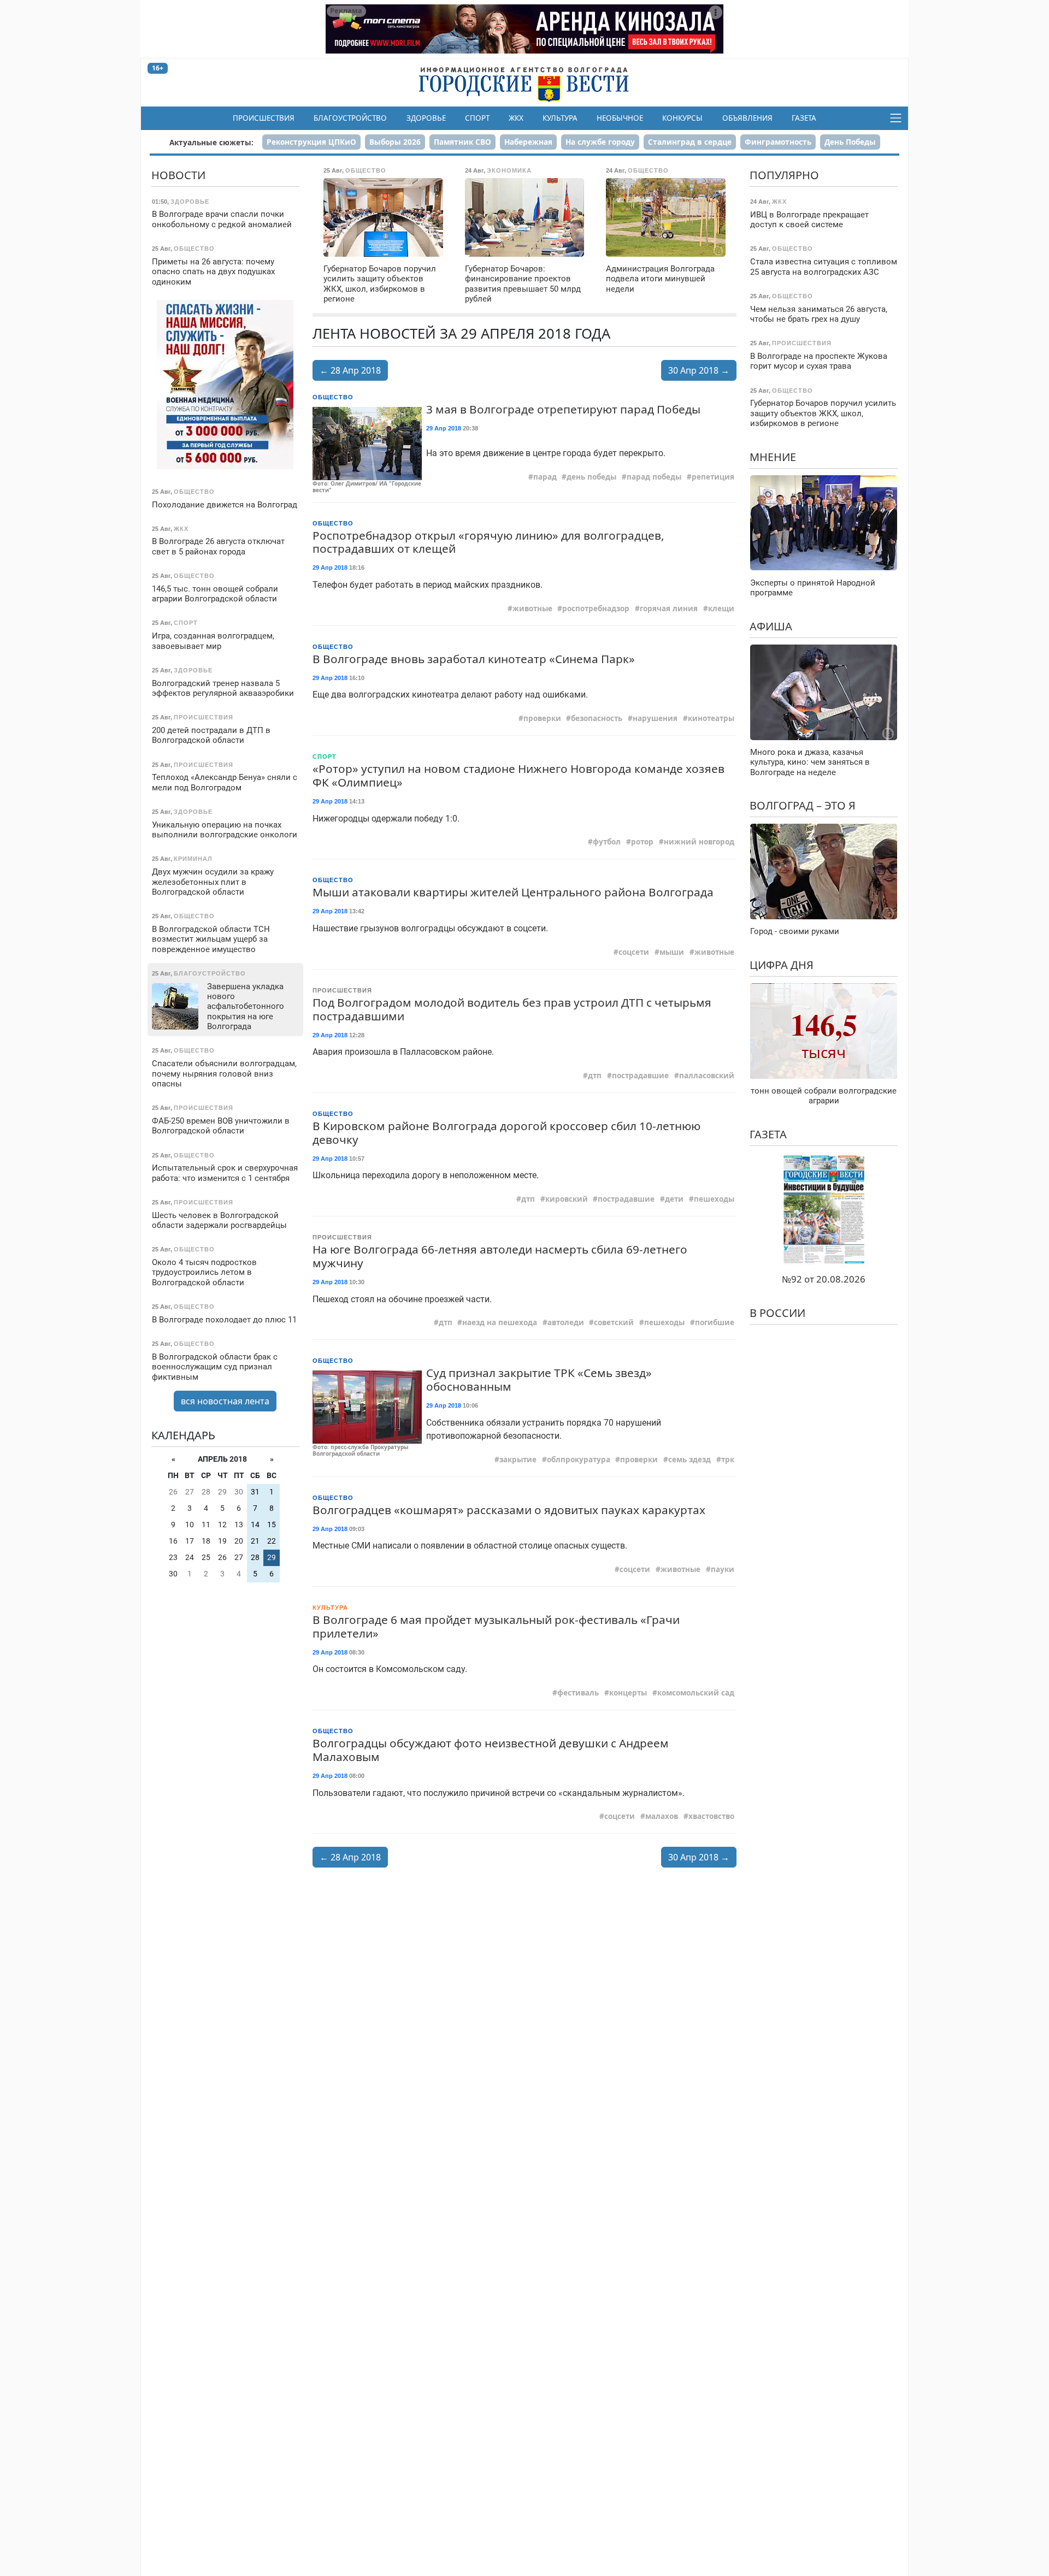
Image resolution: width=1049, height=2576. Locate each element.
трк (728, 1460)
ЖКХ (516, 118)
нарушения (655, 718)
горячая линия (669, 608)
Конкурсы (682, 118)
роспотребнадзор (596, 608)
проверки (542, 718)
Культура (560, 118)
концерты (628, 1693)
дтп (595, 1076)
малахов (662, 1816)
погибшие (715, 1322)
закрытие (518, 1460)
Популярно (784, 175)
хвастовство (711, 1816)
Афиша (771, 626)
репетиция (713, 477)
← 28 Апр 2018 (350, 370)
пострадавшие (640, 1076)
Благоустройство (350, 118)
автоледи (566, 1322)
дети (674, 1199)
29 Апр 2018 (444, 428)
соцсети (634, 952)
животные (532, 608)
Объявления (747, 118)
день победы (591, 477)
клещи (721, 608)
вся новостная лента (225, 1401)
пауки (723, 1569)
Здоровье (426, 118)
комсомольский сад (696, 1693)
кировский (567, 1199)
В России (777, 1312)
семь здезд (689, 1460)
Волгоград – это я (803, 805)
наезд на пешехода (500, 1322)
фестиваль (578, 1693)
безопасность (597, 718)
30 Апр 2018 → (699, 370)
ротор (642, 842)
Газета (804, 118)
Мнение (773, 456)
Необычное (620, 118)
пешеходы (714, 1199)
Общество (333, 397)
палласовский (707, 1076)
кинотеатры (711, 718)
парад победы (654, 477)
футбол (607, 842)
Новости (178, 175)
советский (614, 1322)
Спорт (477, 118)
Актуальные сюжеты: (211, 142)
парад (545, 477)
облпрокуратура (579, 1460)
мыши (672, 952)
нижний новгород (699, 842)
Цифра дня (782, 964)
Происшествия (264, 118)
